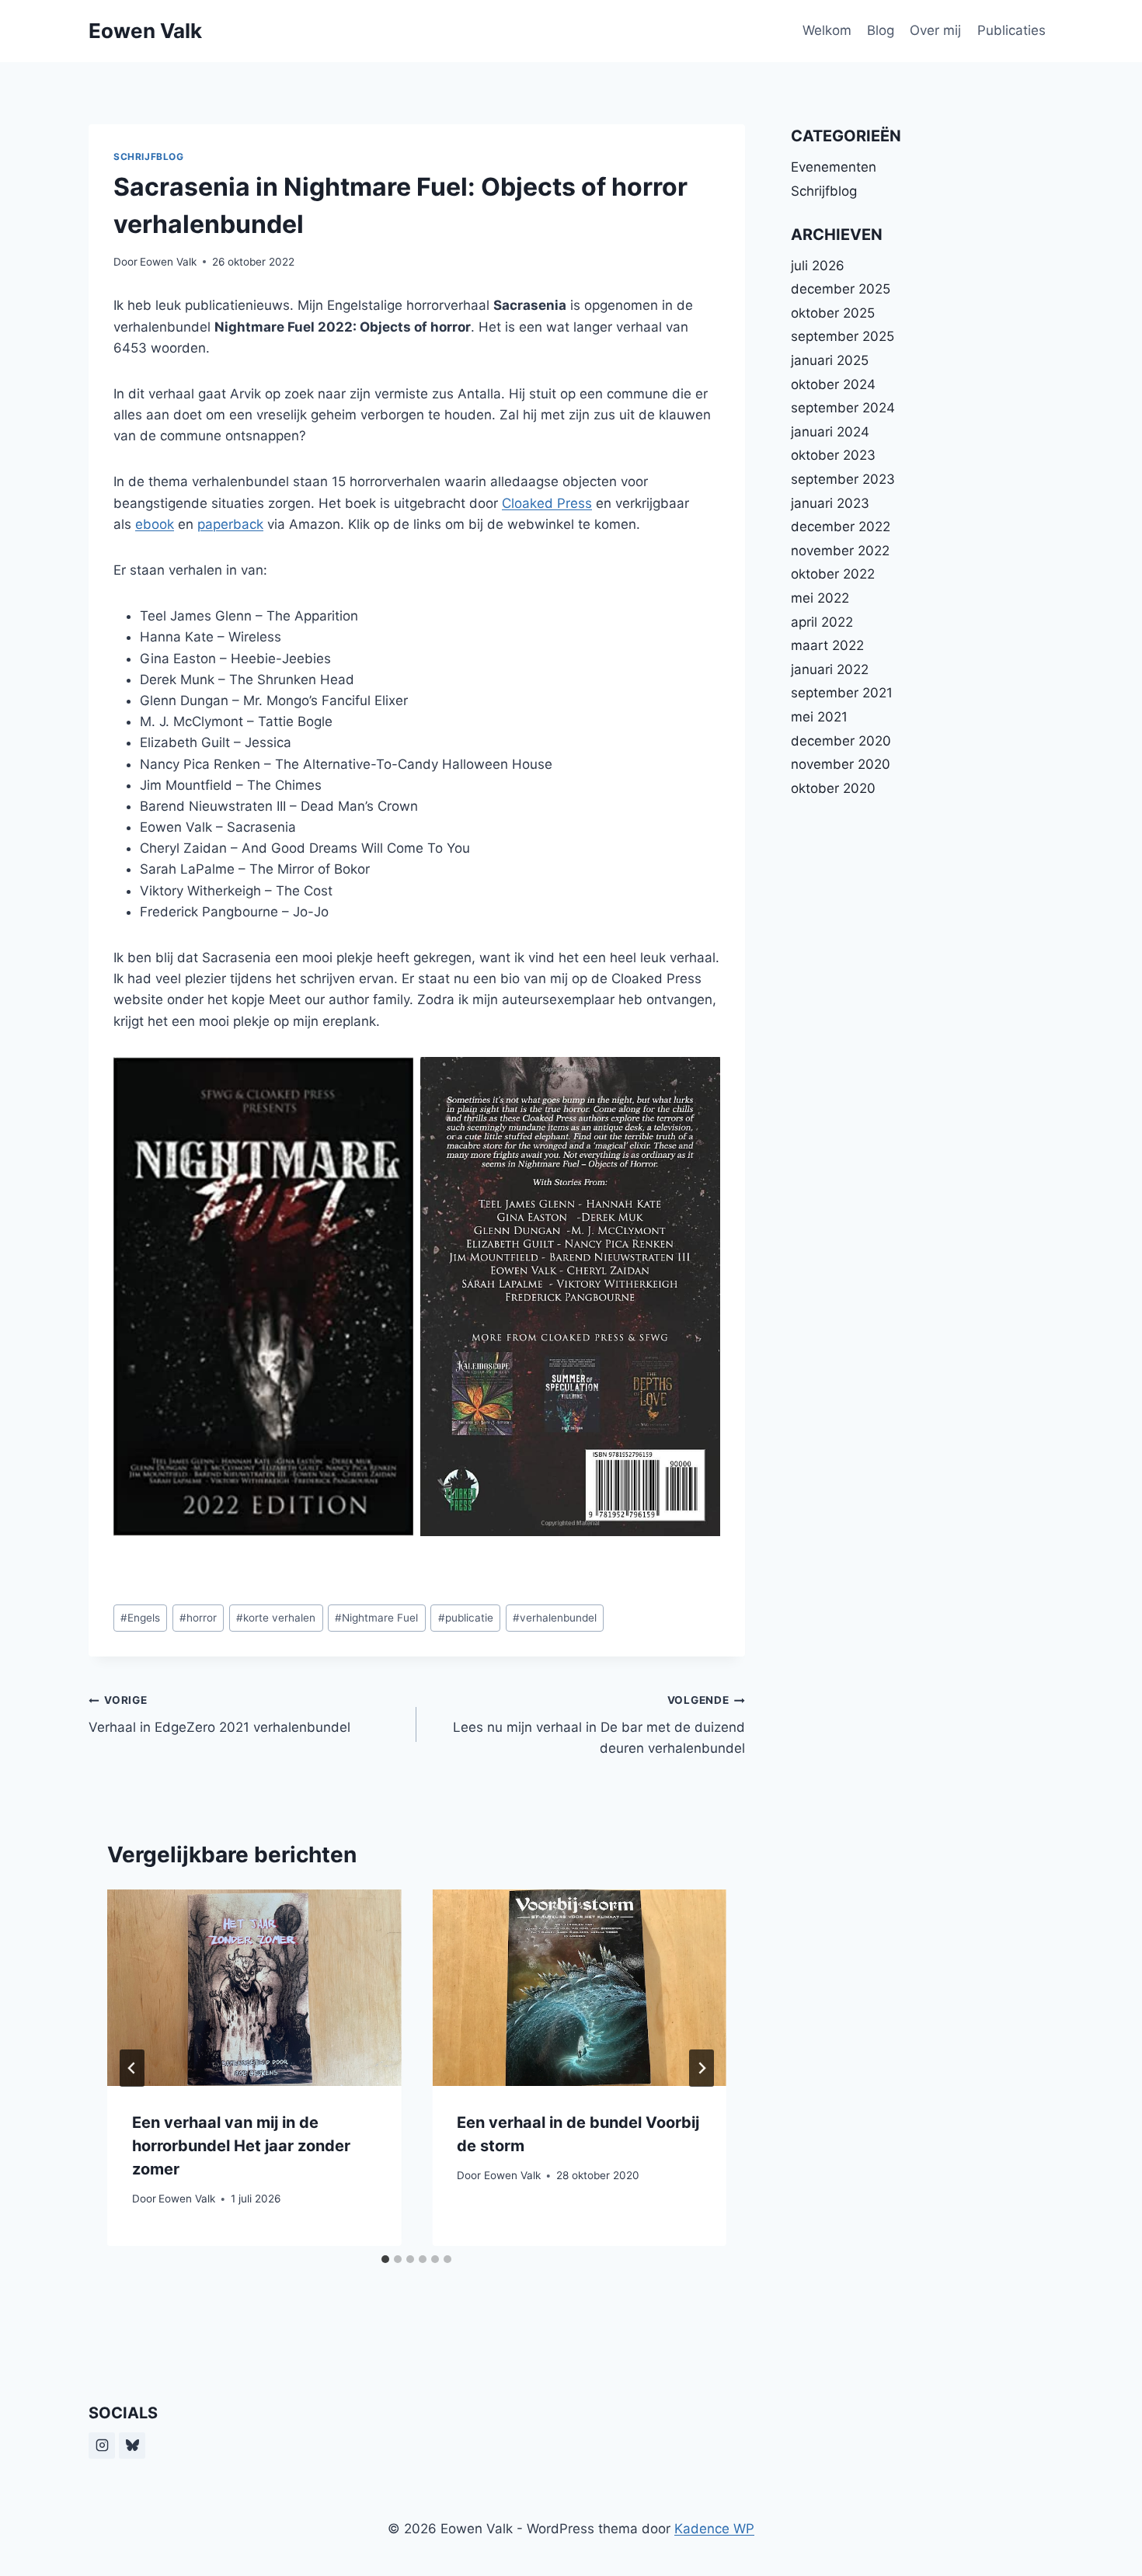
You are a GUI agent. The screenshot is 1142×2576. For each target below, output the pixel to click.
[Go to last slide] (132, 2068)
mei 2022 (820, 598)
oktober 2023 (833, 455)
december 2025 (841, 289)
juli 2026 (818, 266)
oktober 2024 (833, 384)
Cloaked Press (547, 503)
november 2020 (841, 764)
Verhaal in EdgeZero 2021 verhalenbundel (219, 1714)
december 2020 (841, 741)
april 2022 (822, 622)
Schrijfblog (149, 156)
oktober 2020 (833, 788)
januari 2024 (830, 432)
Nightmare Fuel (376, 1618)
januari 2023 (830, 503)
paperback (230, 524)
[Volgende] (702, 2068)
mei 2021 (819, 717)
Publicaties (1011, 30)
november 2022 (840, 551)
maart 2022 (827, 645)
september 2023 (843, 479)
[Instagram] (102, 2446)
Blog (881, 30)
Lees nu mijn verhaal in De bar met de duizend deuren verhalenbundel (599, 1725)
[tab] (385, 2259)
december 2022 (841, 527)
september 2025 (843, 336)
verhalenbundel (555, 1618)
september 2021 (842, 693)
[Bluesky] (132, 2446)
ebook (155, 524)
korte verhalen (276, 1618)
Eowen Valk (168, 262)
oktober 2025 (833, 313)
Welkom (827, 30)
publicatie (466, 1618)
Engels (140, 1618)
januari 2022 (830, 669)
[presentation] (254, 1987)
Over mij (935, 30)
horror (198, 1618)
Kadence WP (714, 2529)
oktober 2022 (833, 574)
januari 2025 (830, 360)
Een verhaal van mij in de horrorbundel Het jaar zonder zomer (241, 2146)
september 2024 (843, 408)
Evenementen (834, 167)
